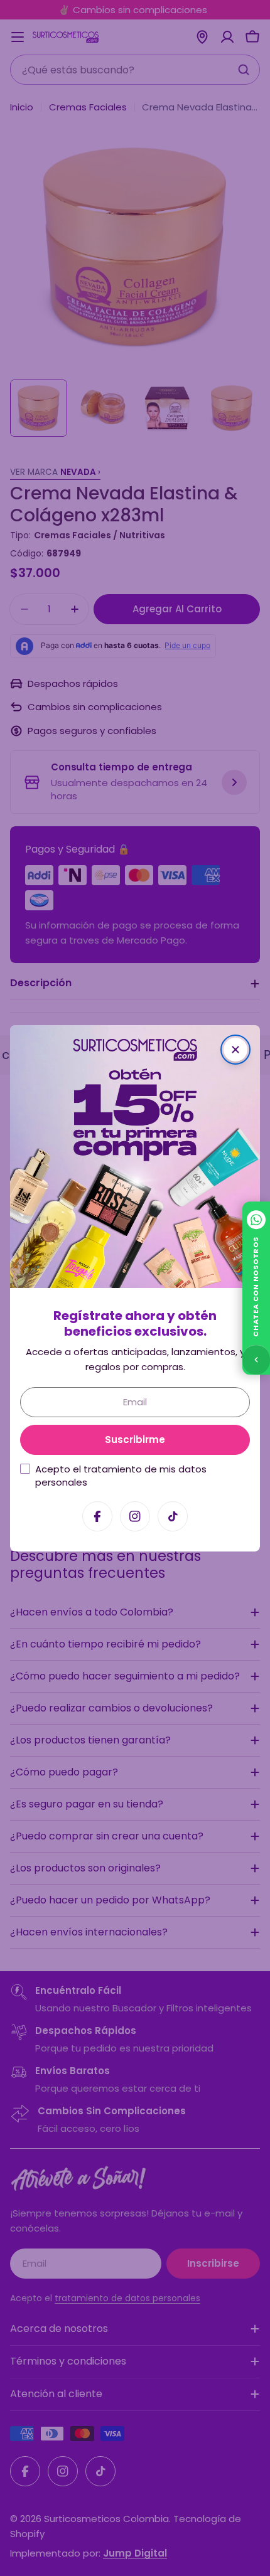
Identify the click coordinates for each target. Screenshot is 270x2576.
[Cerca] (235, 1050)
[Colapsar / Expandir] (256, 1360)
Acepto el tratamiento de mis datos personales (121, 1475)
